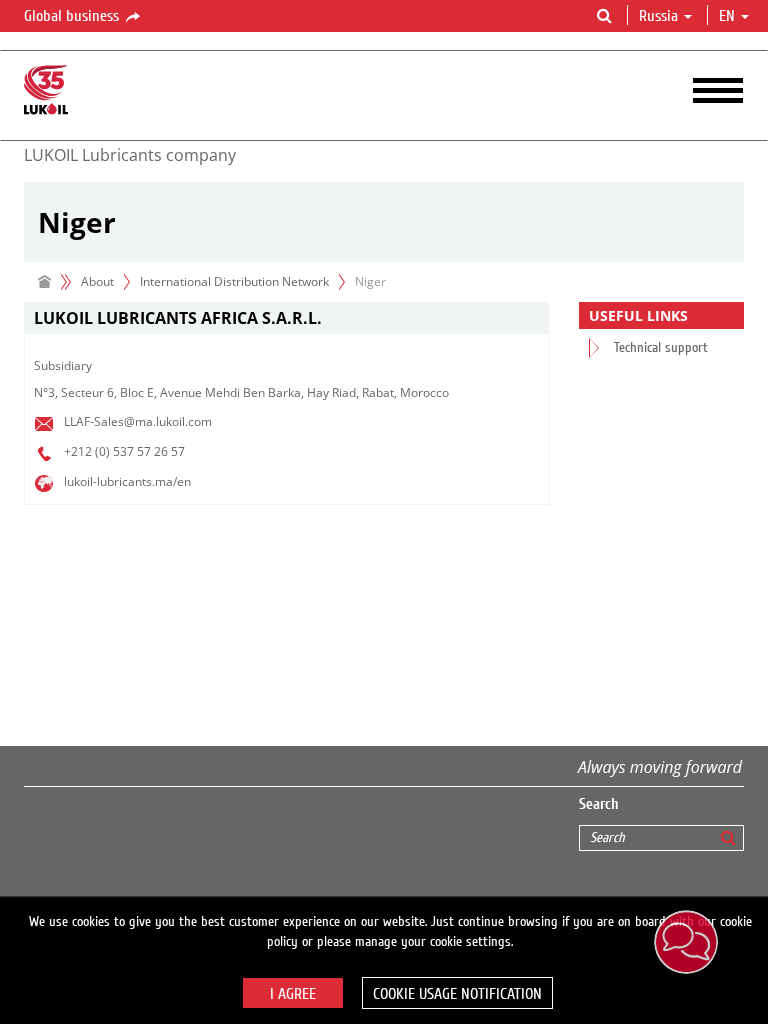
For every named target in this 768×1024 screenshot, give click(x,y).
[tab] (286, 318)
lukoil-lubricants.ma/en (127, 481)
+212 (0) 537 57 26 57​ (124, 451)
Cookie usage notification (457, 994)
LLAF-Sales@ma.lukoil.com (138, 421)
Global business (73, 16)
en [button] (729, 16)
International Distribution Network (234, 281)
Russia (658, 16)
